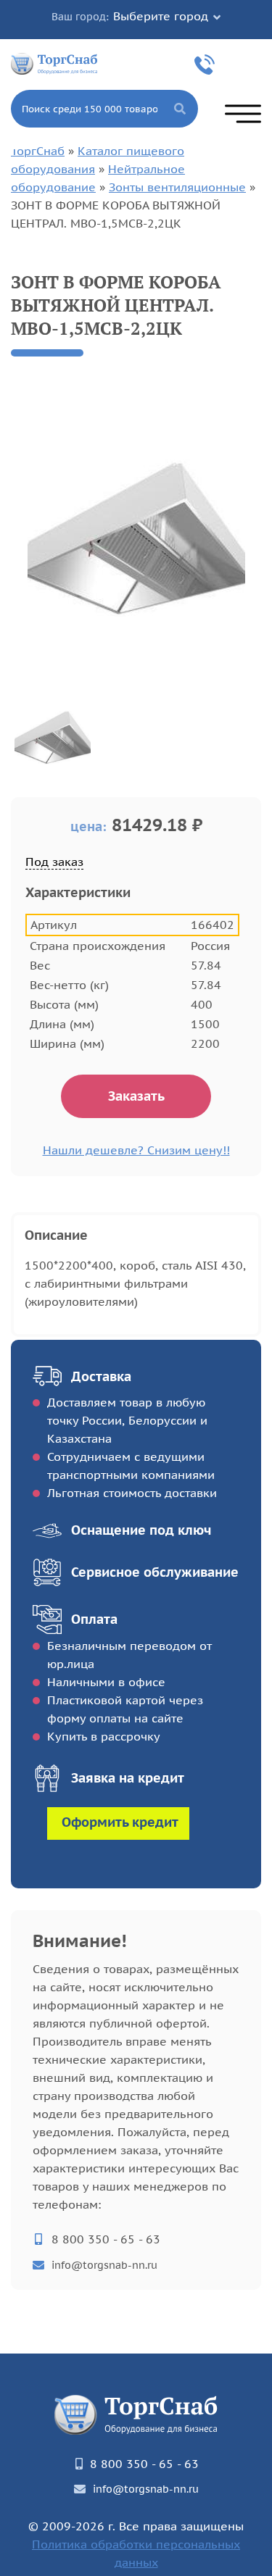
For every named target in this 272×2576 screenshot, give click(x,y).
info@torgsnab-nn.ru (104, 2265)
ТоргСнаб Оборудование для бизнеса (54, 63)
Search (180, 109)
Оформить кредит (120, 1822)
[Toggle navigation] (243, 114)
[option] (136, 539)
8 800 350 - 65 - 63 (207, 64)
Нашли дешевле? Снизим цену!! (136, 1150)
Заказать (136, 1096)
